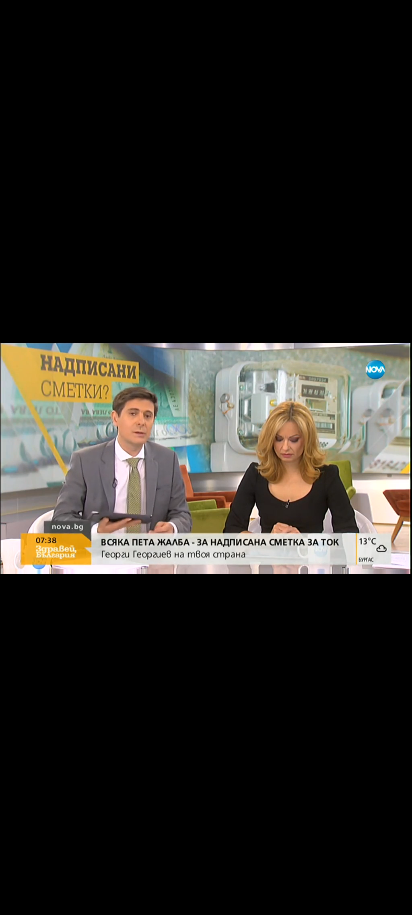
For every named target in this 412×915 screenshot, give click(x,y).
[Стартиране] (33, 889)
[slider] (24, 861)
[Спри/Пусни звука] (75, 889)
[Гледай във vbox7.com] (375, 889)
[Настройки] (373, 35)
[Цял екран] (333, 889)
